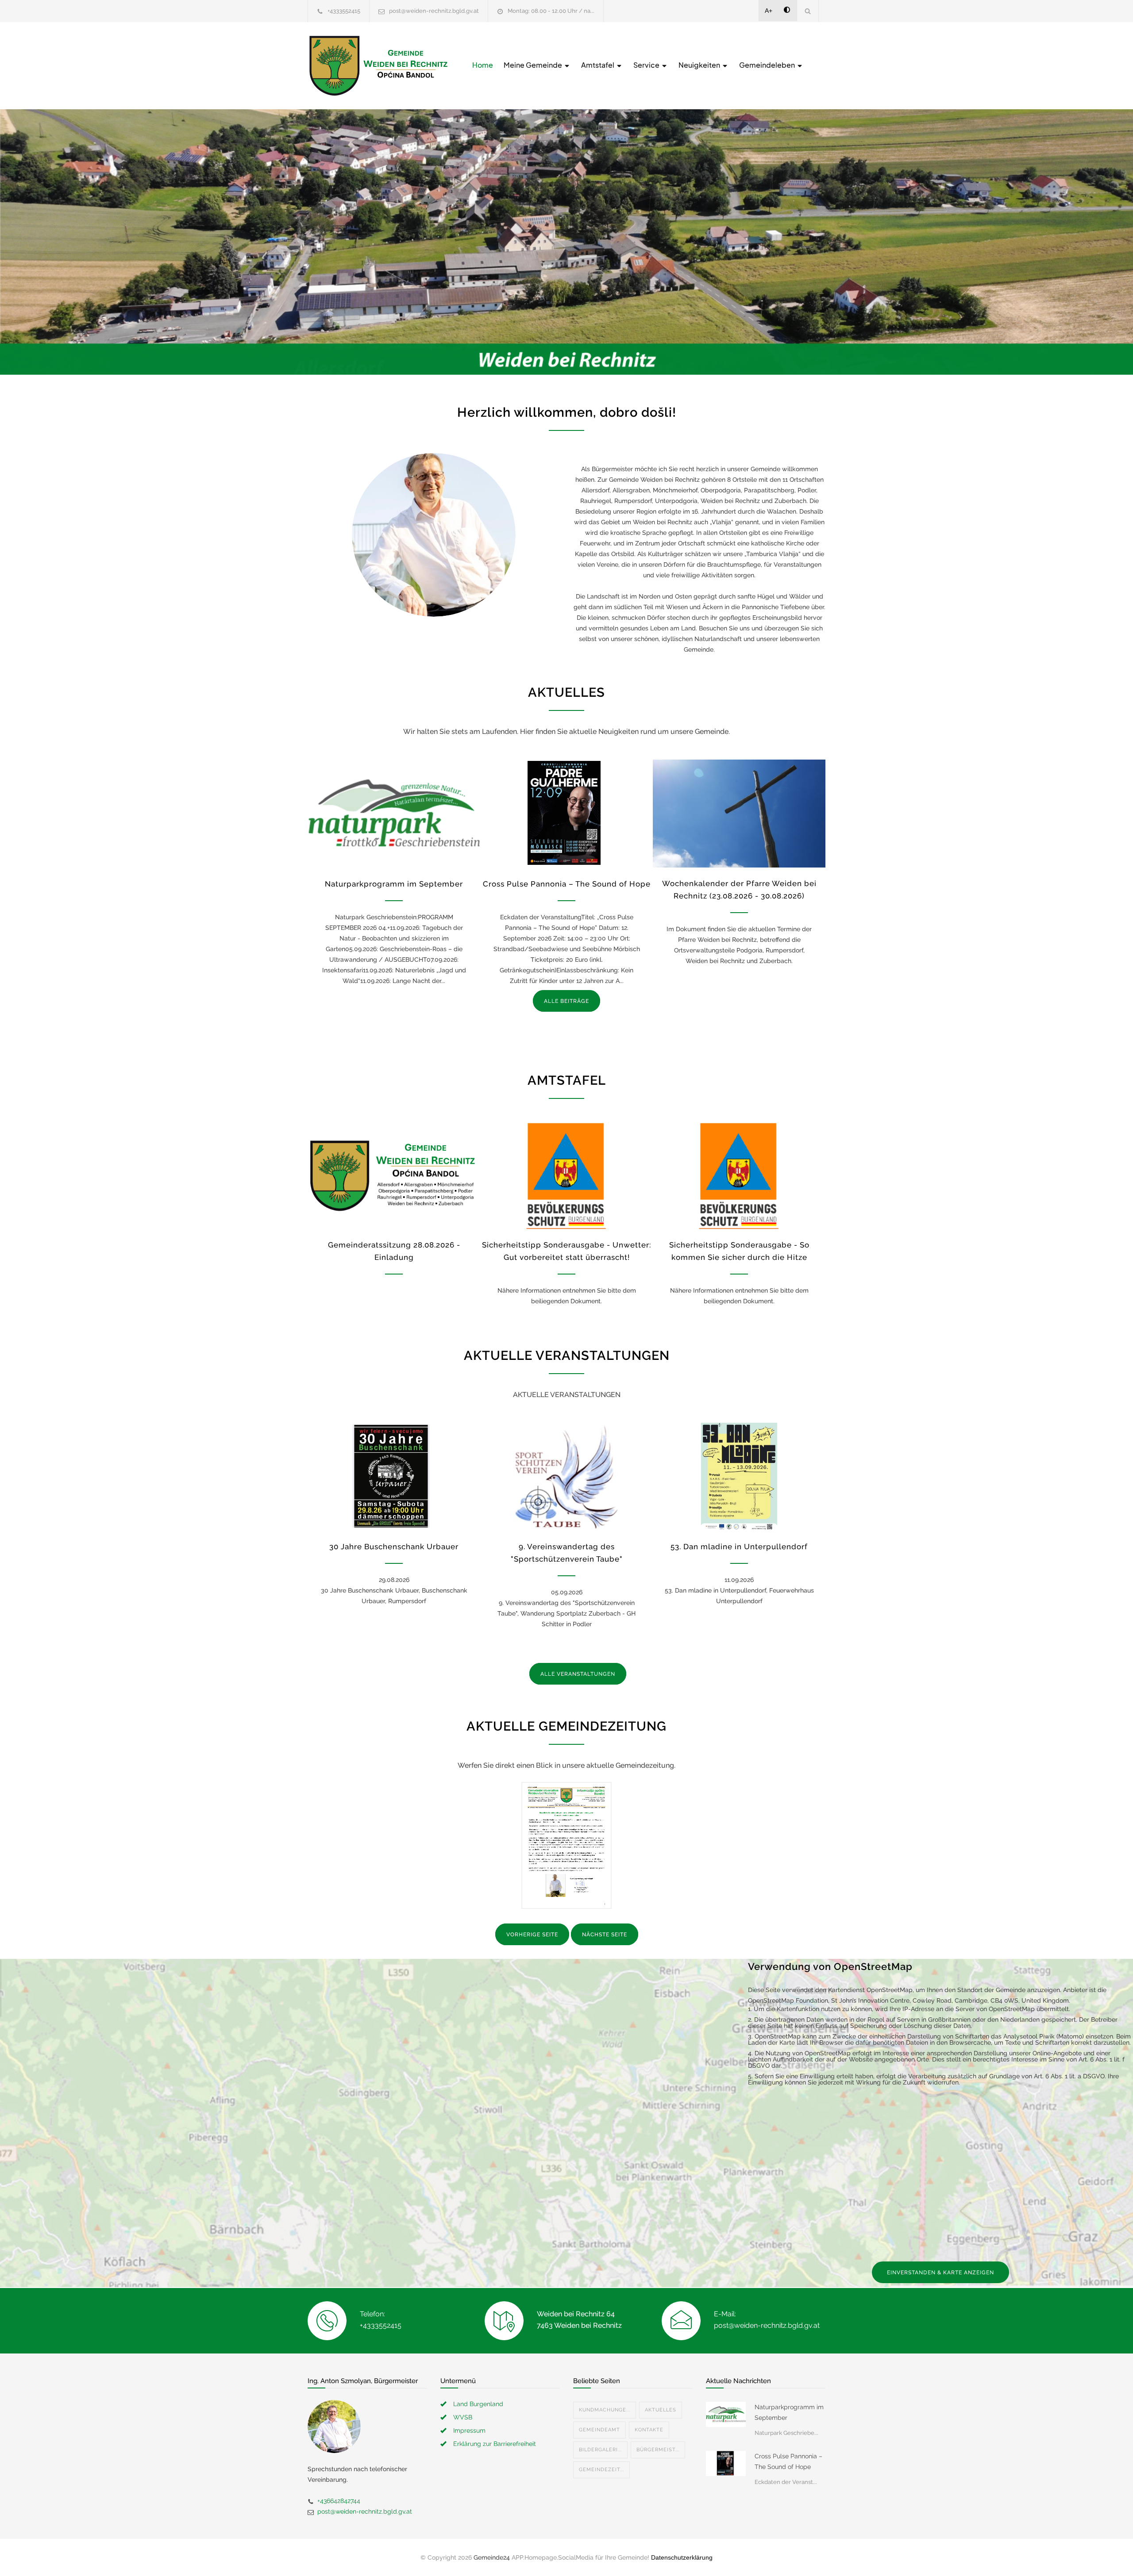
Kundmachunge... (605, 2410)
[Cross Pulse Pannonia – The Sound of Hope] (566, 814)
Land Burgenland (478, 2404)
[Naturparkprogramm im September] (394, 814)
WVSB (463, 2417)
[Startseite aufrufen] (378, 66)
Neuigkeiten (700, 65)
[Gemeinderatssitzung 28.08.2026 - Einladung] (394, 1175)
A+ (769, 11)
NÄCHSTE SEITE (605, 1935)
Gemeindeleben (768, 65)
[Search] (808, 11)
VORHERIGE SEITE (532, 1935)
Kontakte (649, 2430)
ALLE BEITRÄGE (566, 1001)
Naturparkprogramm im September (394, 884)
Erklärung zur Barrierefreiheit (495, 2444)
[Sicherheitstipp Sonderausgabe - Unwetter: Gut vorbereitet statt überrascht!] (566, 1175)
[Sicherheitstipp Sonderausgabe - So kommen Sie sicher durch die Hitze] (739, 1175)
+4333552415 (344, 11)
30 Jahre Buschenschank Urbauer (394, 1547)
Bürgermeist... (658, 2450)
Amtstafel (598, 65)
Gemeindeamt (599, 2430)
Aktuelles (661, 2410)
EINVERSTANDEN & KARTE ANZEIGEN (940, 2273)
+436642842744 (339, 2501)
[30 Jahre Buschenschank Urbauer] (394, 1477)
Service (647, 65)
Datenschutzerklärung (682, 2557)
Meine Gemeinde (534, 65)
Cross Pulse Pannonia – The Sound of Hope (567, 884)
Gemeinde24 (492, 2557)
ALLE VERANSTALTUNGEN (578, 1674)
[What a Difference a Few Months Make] (726, 2414)
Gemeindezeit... (601, 2470)
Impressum (469, 2430)
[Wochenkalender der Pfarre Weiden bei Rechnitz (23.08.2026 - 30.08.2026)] (739, 814)
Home (483, 65)
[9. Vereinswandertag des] (566, 1477)
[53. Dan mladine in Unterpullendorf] (739, 1477)
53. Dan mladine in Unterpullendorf (739, 1547)
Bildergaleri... (600, 2450)
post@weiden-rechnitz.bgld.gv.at (434, 11)
